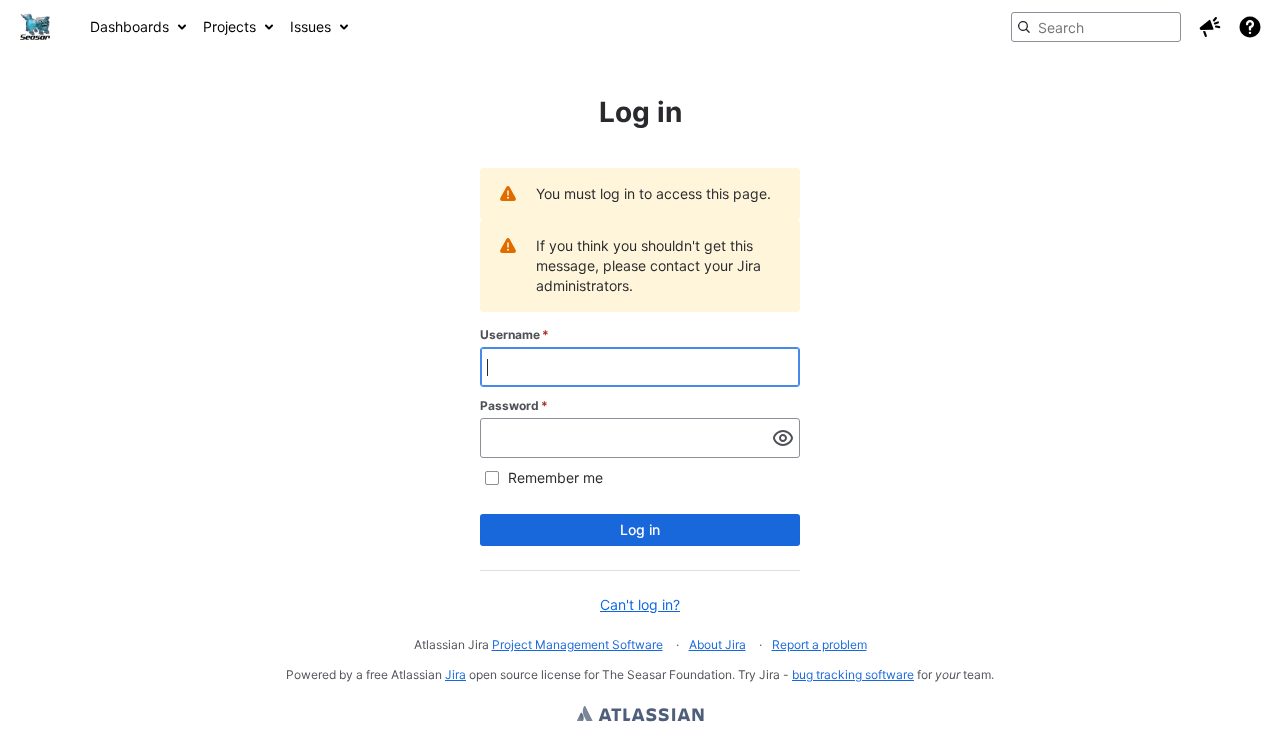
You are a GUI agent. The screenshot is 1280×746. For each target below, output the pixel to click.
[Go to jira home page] (35, 27)
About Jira (717, 644)
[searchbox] (1096, 27)
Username (514, 334)
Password (514, 405)
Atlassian (640, 716)
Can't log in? (640, 604)
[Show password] (783, 438)
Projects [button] (229, 26)
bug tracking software (853, 674)
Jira (455, 674)
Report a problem (819, 644)
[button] (1210, 27)
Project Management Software (577, 644)
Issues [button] (310, 26)
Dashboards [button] (129, 26)
